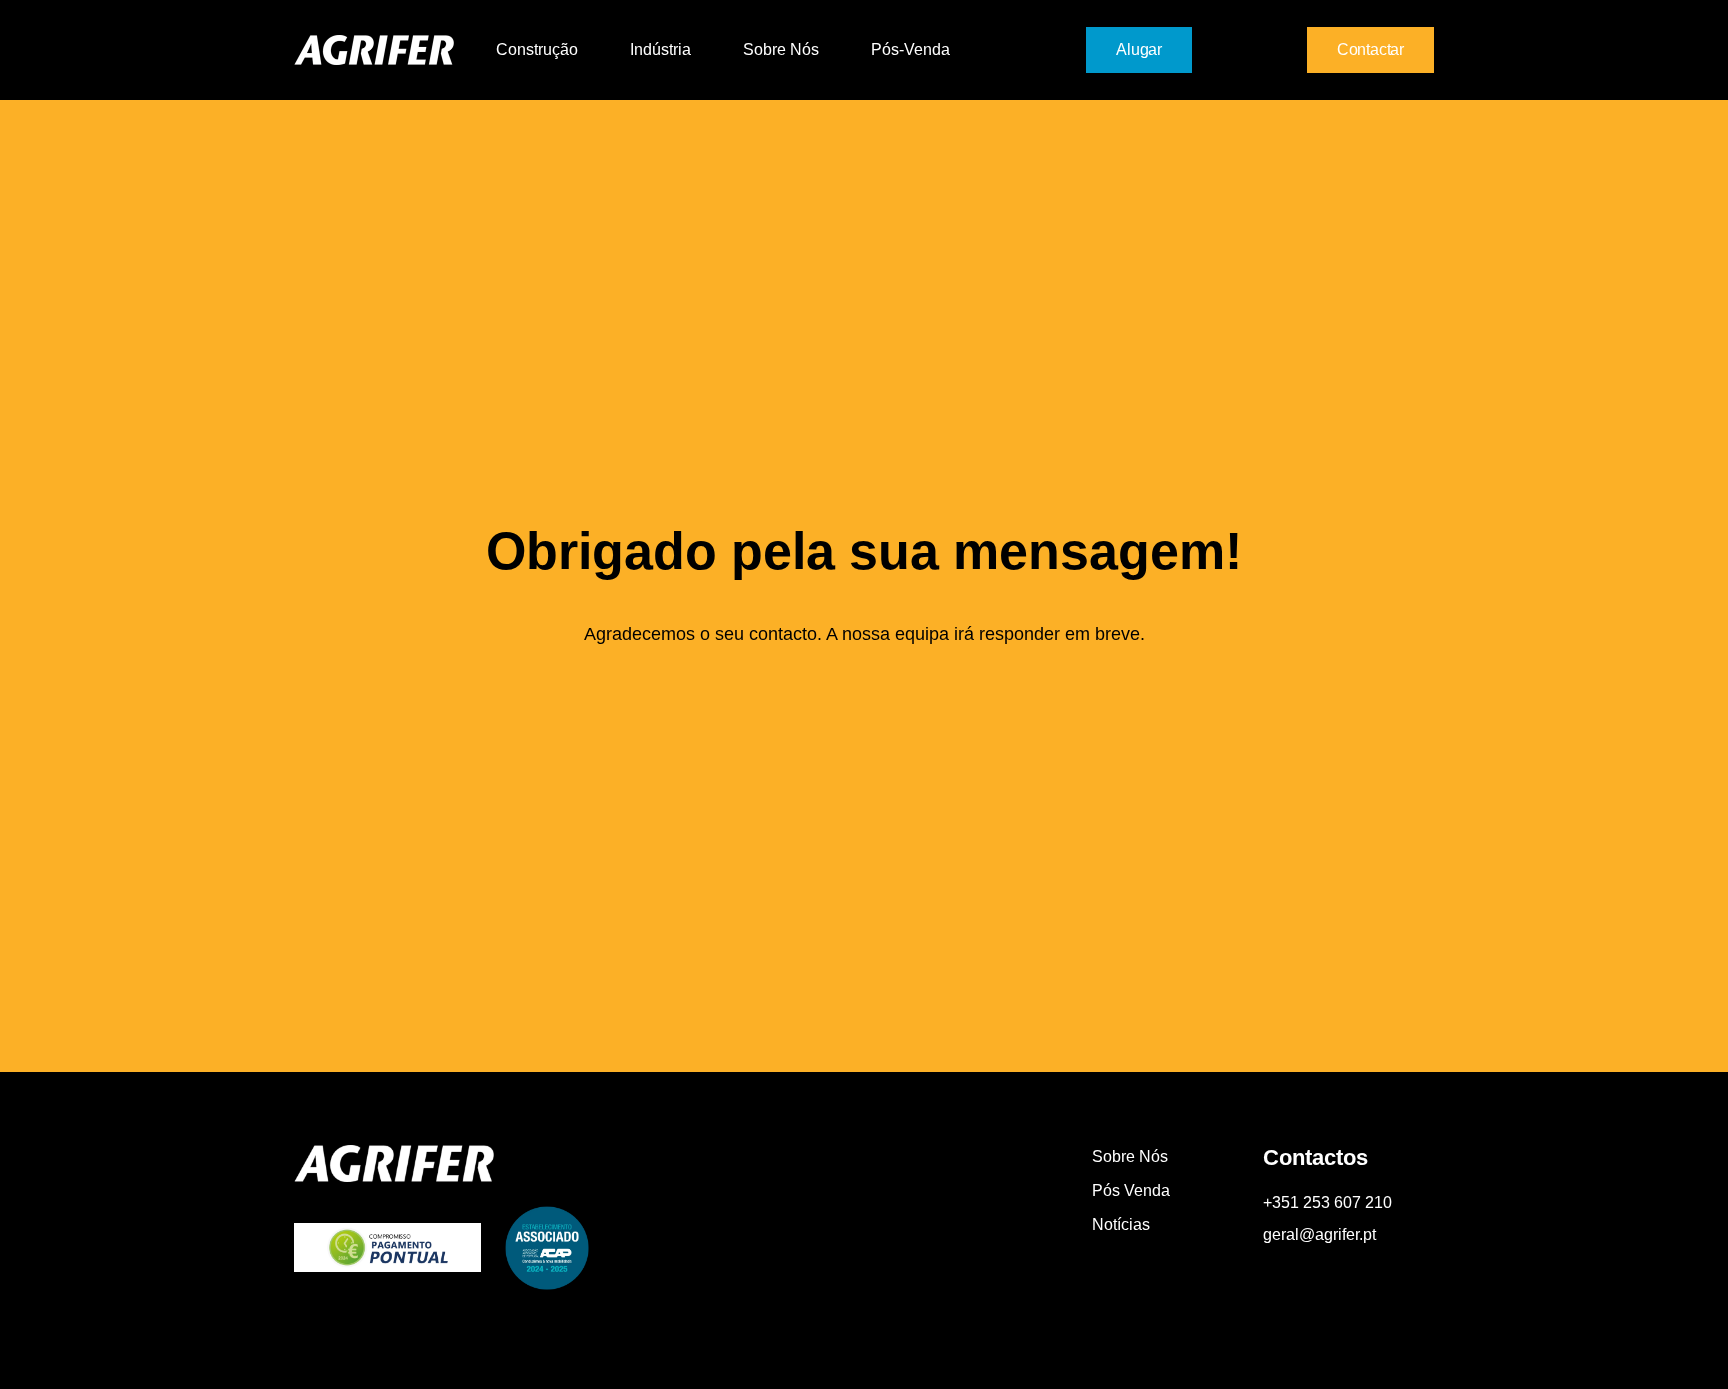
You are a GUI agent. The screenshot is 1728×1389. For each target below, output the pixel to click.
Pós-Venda (910, 49)
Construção (537, 49)
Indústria (660, 49)
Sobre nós (781, 49)
